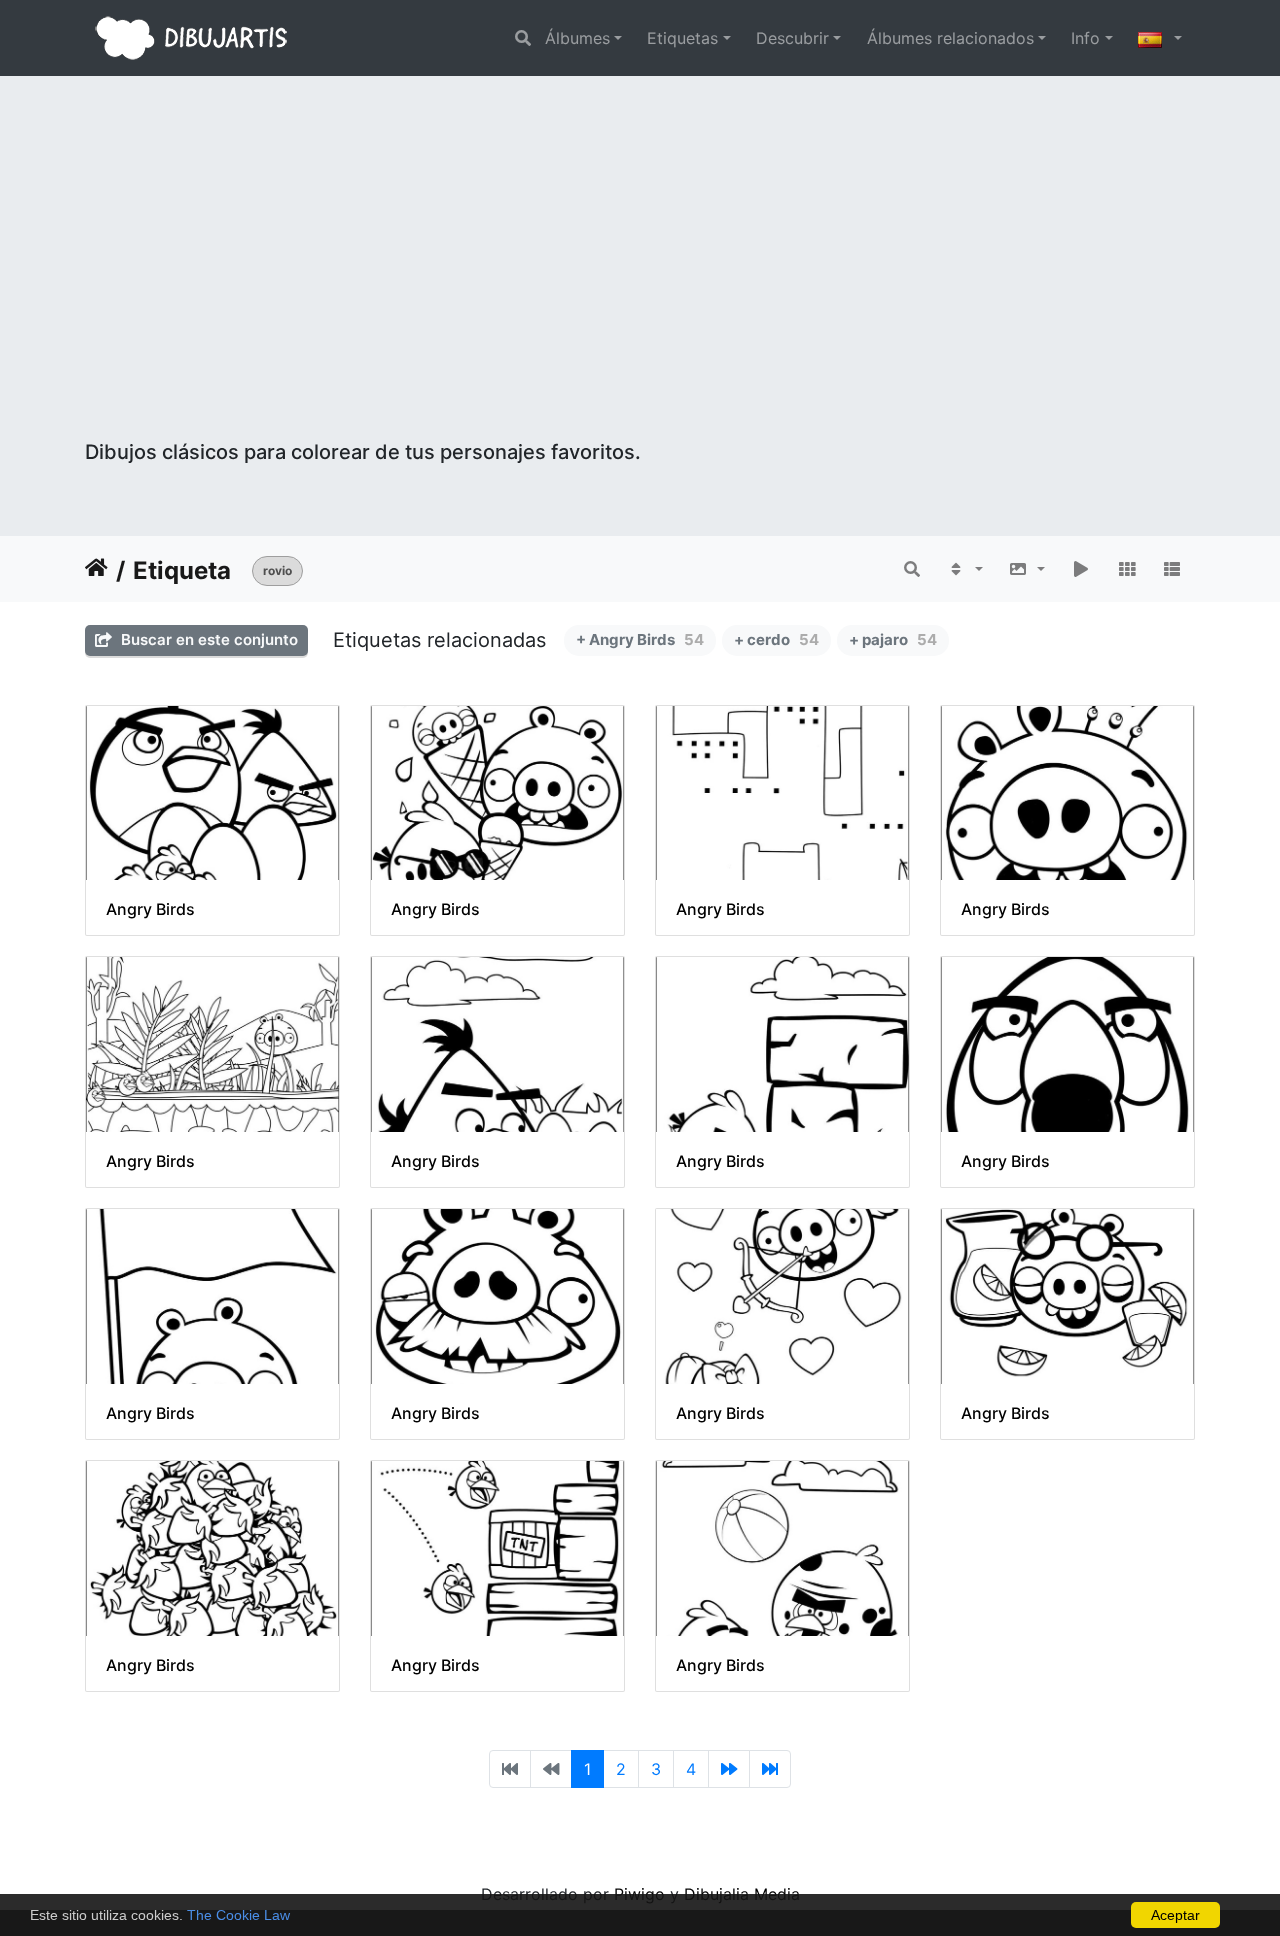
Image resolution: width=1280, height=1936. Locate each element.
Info (1085, 38)
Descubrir (792, 38)
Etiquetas (682, 38)
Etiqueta (182, 570)
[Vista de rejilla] (1127, 569)
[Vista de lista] (1172, 569)
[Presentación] (1081, 569)
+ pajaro (893, 639)
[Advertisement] (640, 290)
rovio (277, 570)
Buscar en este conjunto (207, 639)
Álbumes (577, 38)
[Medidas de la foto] (1027, 569)
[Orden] (964, 569)
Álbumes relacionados (950, 38)
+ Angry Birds (640, 639)
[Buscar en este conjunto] (912, 569)
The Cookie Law (238, 1915)
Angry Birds (150, 909)
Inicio (96, 571)
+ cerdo (776, 639)
